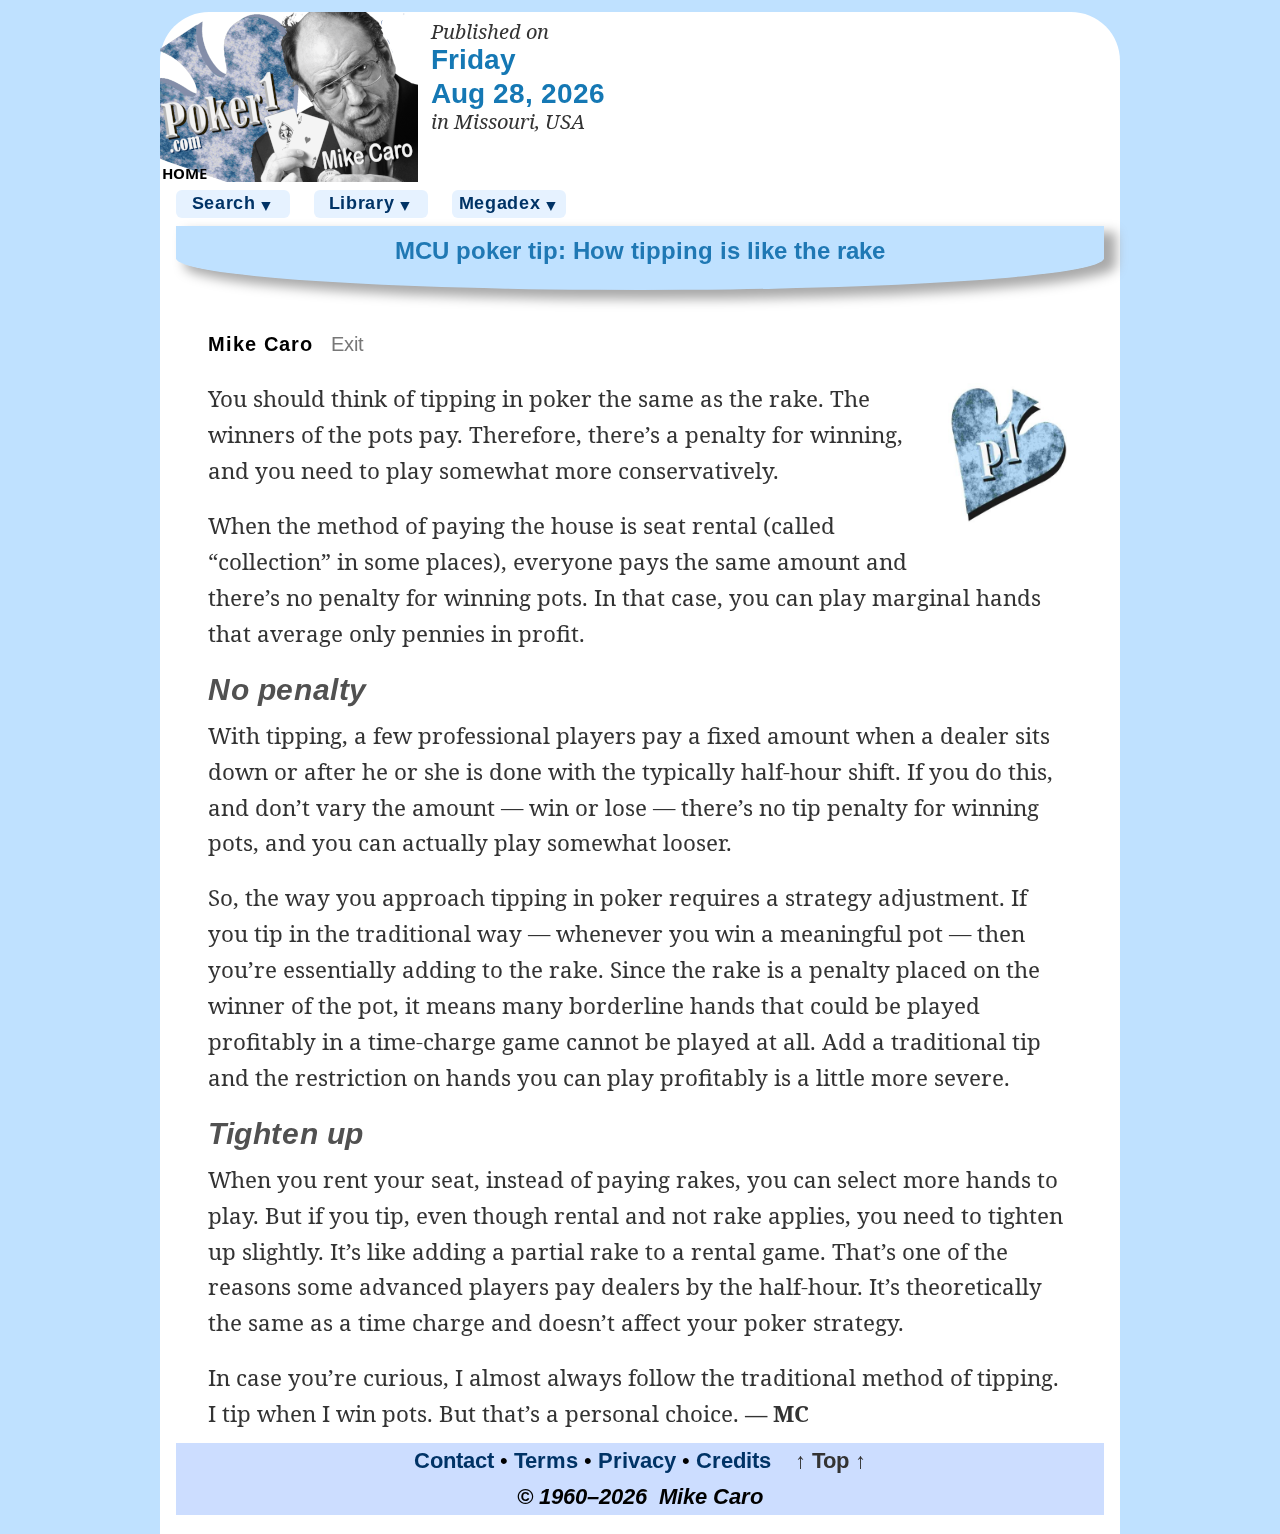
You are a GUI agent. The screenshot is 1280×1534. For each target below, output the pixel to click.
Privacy (637, 1460)
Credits (733, 1460)
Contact (454, 1460)
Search (233, 203)
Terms (546, 1460)
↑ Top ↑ (821, 1460)
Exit (347, 344)
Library (371, 203)
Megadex (509, 203)
